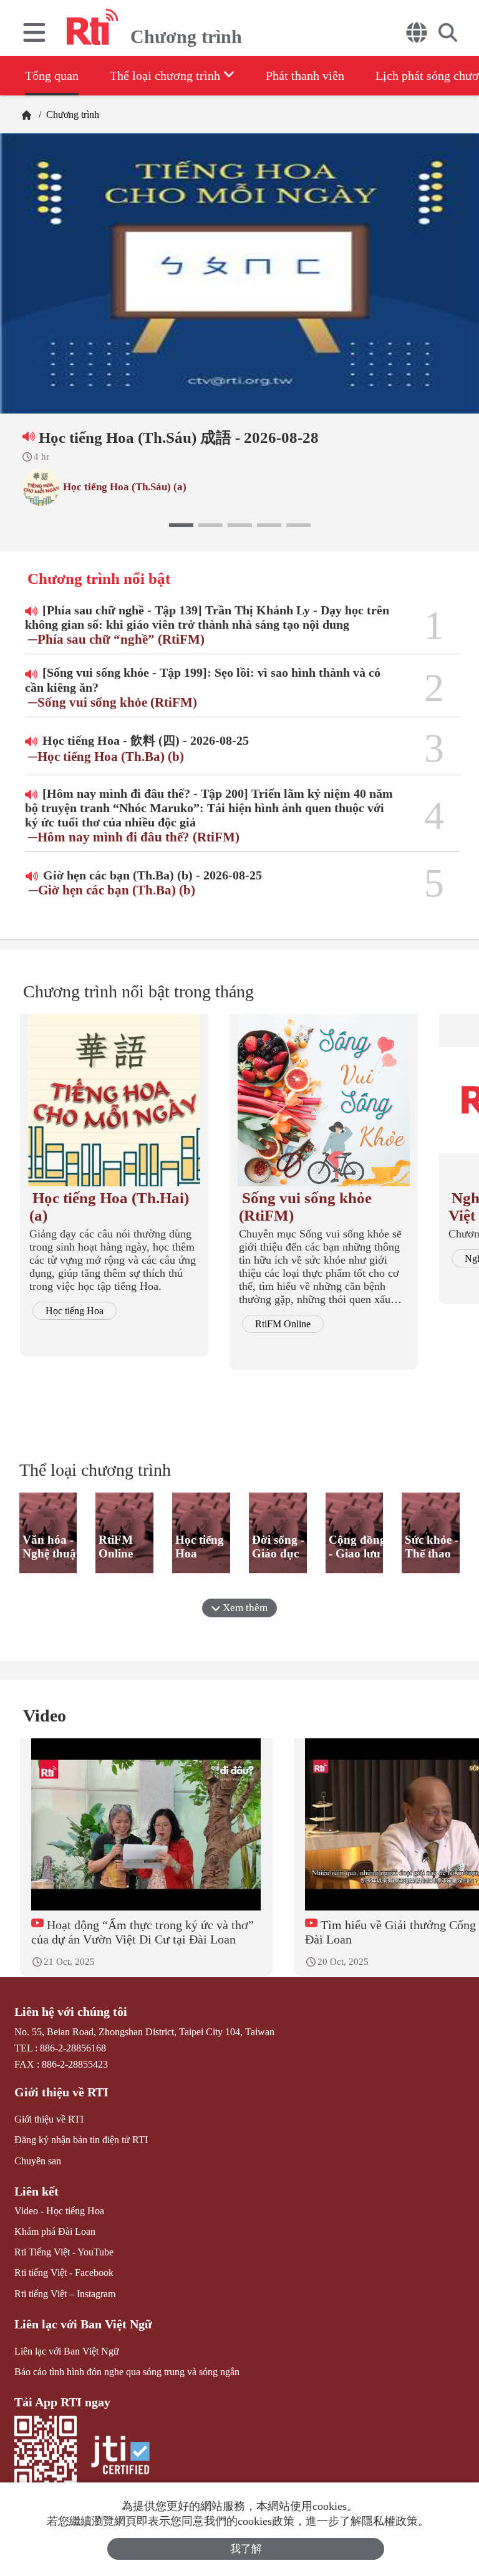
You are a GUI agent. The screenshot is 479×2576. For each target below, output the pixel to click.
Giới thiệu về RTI (61, 2092)
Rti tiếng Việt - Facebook (64, 2273)
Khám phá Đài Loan (55, 2231)
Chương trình (71, 114)
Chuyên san (38, 2161)
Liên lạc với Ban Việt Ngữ (83, 2324)
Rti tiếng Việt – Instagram (65, 2294)
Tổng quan (52, 75)
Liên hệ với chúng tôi (71, 2012)
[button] (181, 525)
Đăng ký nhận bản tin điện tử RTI (81, 2140)
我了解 (246, 2549)
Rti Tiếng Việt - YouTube (64, 2252)
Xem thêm (244, 1608)
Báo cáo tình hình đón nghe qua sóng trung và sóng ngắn (127, 2372)
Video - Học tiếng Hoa (59, 2211)
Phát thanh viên (305, 75)
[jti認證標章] (120, 2457)
